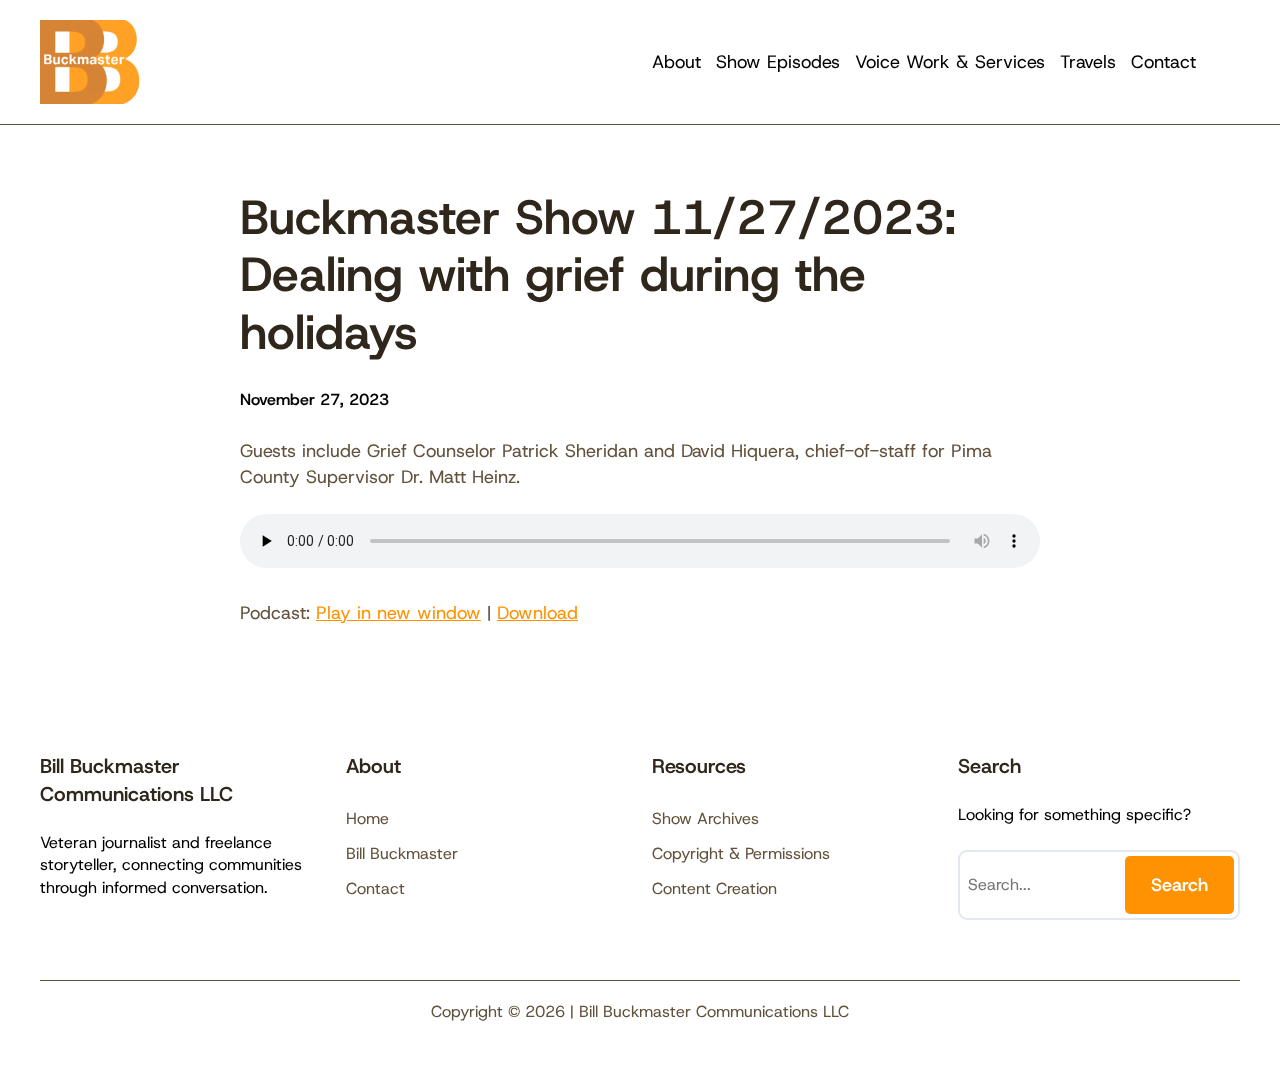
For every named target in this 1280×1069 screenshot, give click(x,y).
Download (537, 613)
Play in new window (398, 613)
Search (1179, 885)
